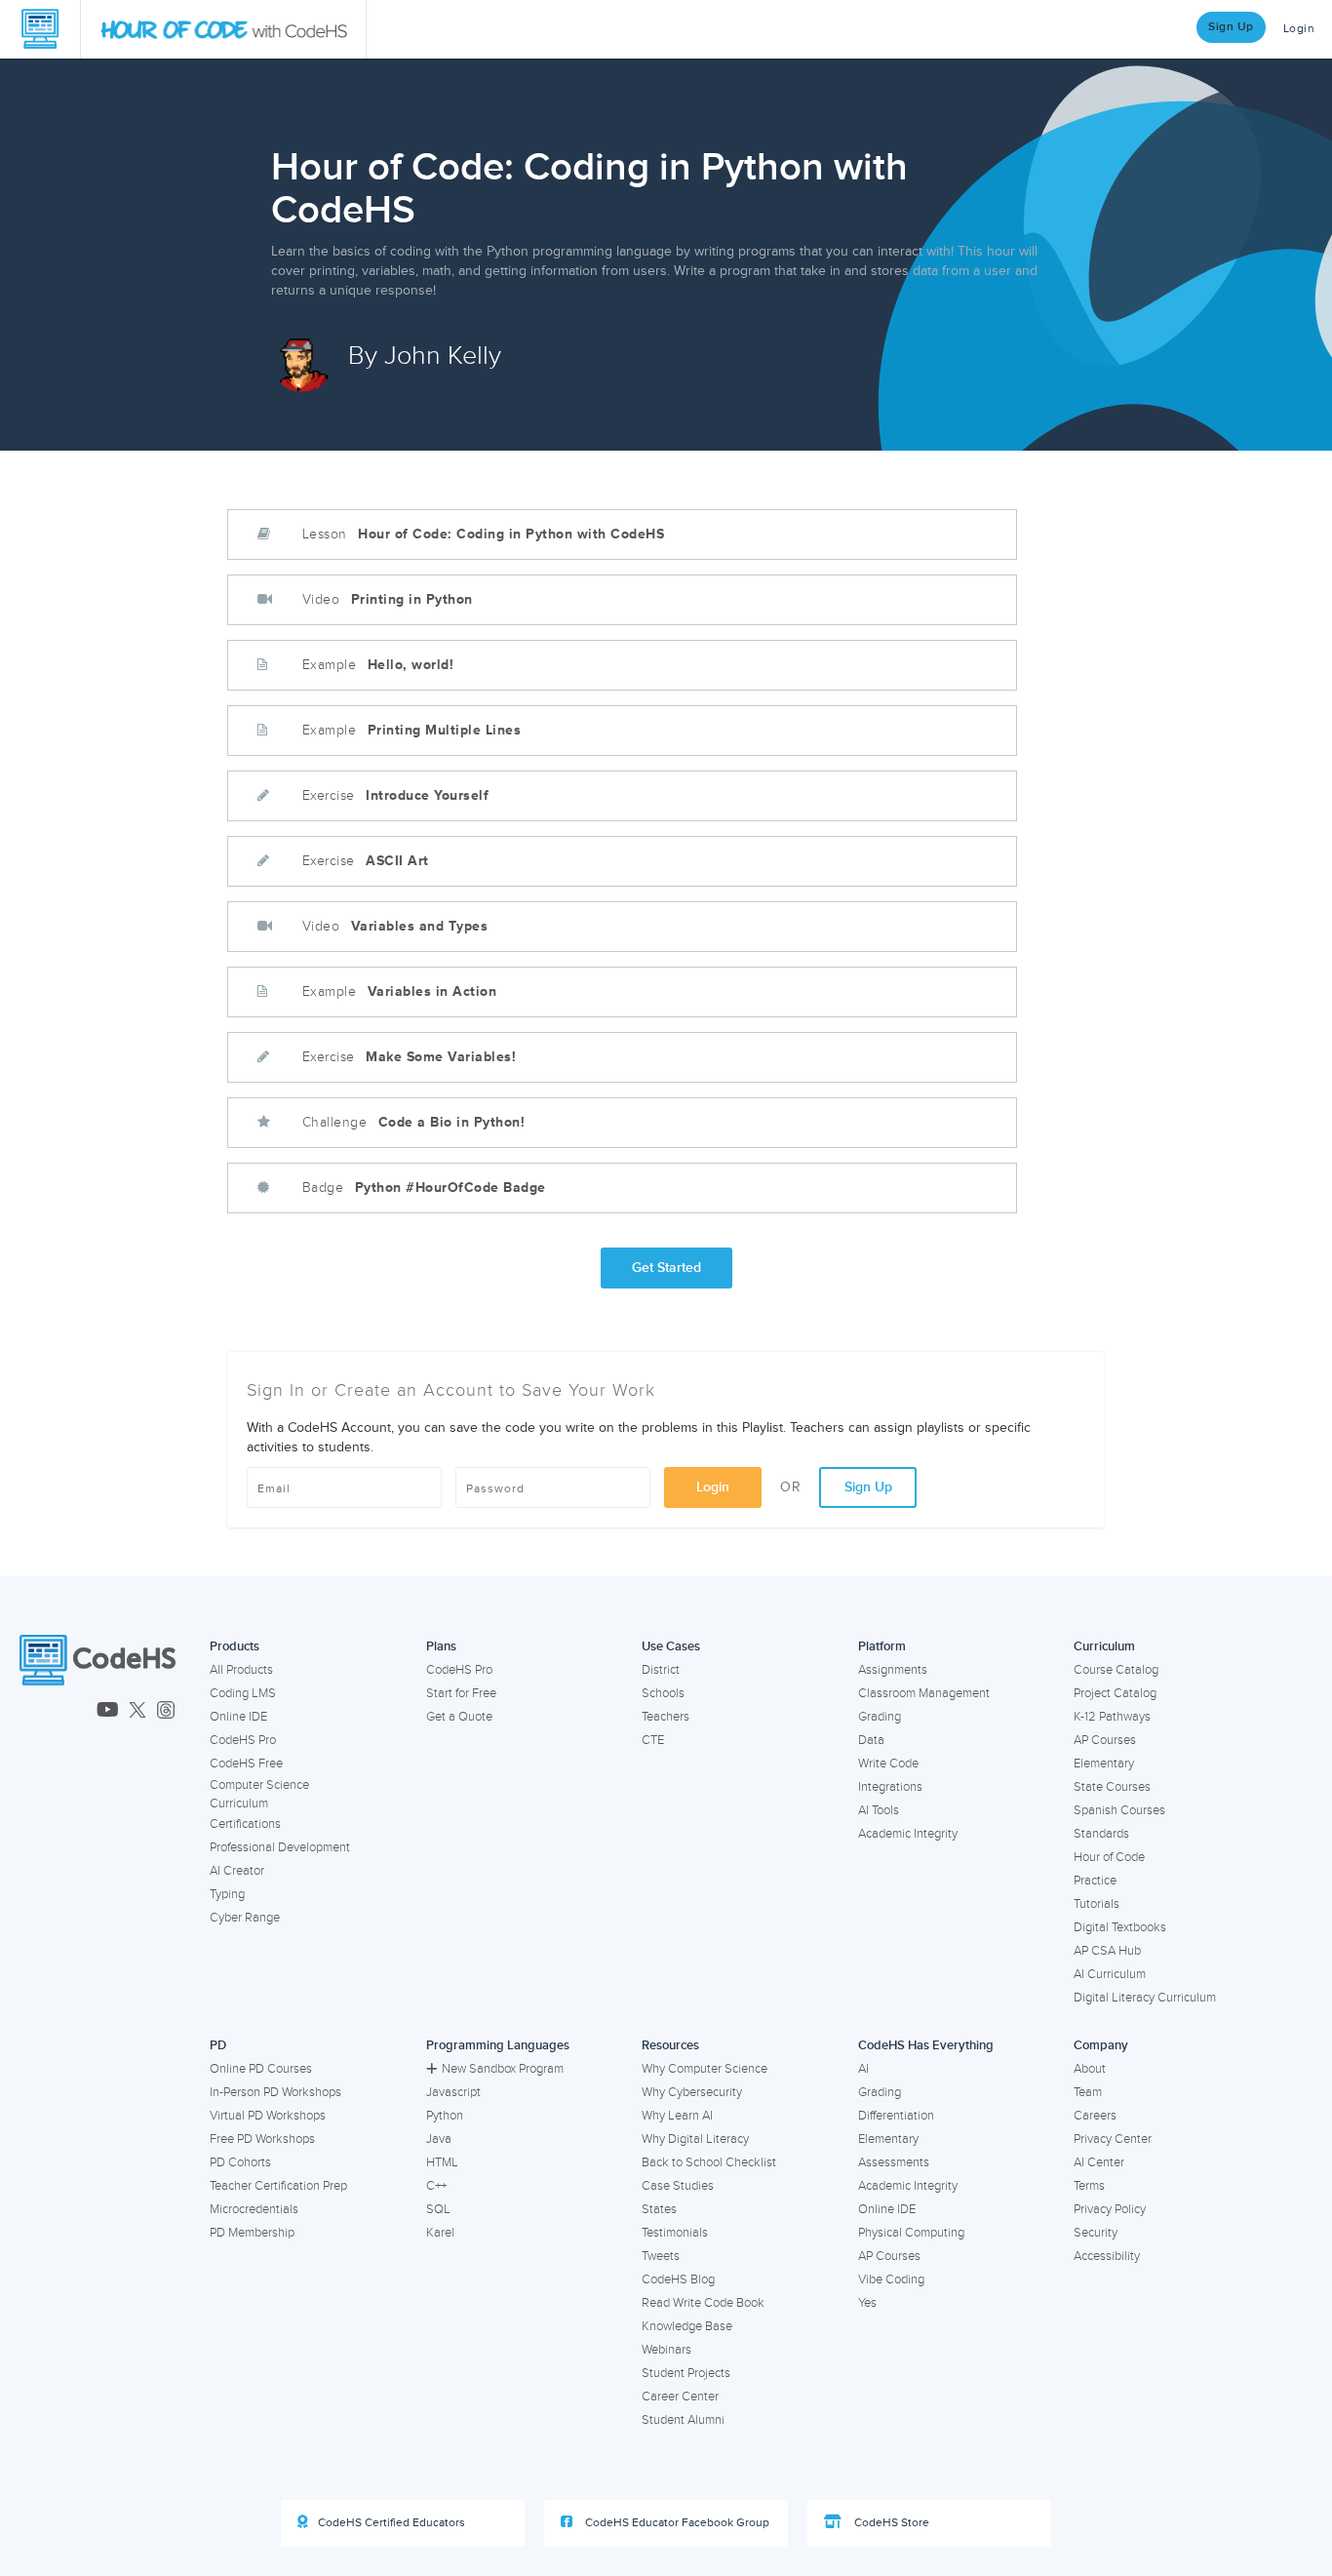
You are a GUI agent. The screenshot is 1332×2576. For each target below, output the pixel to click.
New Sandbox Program (503, 2069)
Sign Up (1231, 27)
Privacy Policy (1110, 2209)
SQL (438, 2209)
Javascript (453, 2092)
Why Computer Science (705, 2069)
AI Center (1099, 2162)
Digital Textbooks (1120, 1927)
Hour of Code (1109, 1857)
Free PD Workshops (262, 2139)
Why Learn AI (677, 2116)
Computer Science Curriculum (259, 1794)
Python (445, 2116)
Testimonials (675, 2233)
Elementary (1104, 1764)
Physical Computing (911, 2233)
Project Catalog (1115, 1693)
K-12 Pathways (1112, 1717)
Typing (227, 1894)
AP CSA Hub (1107, 1951)
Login (713, 1487)
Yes (867, 2303)
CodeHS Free (246, 1764)
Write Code (888, 1764)
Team (1088, 2092)
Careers (1095, 2116)
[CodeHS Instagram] (53, 1711)
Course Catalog (1116, 1670)
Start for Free (461, 1693)
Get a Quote (459, 1717)
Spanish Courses (1119, 1810)
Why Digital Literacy (695, 2139)
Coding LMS (243, 1693)
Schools (663, 1693)
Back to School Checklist (709, 2162)
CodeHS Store (890, 2523)
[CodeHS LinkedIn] (78, 1711)
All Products (241, 1670)
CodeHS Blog (678, 2279)
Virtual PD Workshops (268, 2116)
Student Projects (686, 2373)
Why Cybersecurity (692, 2092)
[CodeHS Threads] (166, 1711)
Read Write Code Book (703, 2303)
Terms (1089, 2186)
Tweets (661, 2256)
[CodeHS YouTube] (108, 1711)
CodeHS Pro (243, 1740)
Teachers (666, 1717)
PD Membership (252, 2233)
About (1090, 2069)
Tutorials (1097, 1904)
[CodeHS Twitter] (137, 1711)
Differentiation (896, 2116)
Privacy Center (1113, 2139)
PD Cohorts (240, 2162)
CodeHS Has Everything (926, 2045)
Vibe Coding (891, 2279)
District (661, 1670)
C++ (436, 2186)
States (659, 2209)
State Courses (1112, 1787)
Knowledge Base (687, 2326)
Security (1096, 2233)
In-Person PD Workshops (275, 2092)
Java (439, 2139)
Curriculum (1104, 1646)
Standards (1101, 1834)
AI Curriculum (1110, 1974)
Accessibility (1107, 2256)
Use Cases (671, 1646)
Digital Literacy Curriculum (1145, 1998)
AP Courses (1105, 1740)
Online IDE (238, 1717)
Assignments (893, 1670)
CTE (653, 1740)
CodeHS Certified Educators (392, 2523)
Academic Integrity (908, 1834)
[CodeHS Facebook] (28, 1711)
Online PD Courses (261, 2069)
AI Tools (879, 1810)
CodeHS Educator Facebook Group (676, 2523)
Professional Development (280, 1847)
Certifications (245, 1824)
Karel (440, 2233)
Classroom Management (924, 1693)
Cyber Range (245, 1918)
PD (218, 2045)
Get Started (666, 1268)
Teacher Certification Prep (278, 2186)
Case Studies (678, 2186)
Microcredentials (254, 2209)
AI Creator (237, 1871)
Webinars (666, 2350)
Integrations (890, 1787)
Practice (1095, 1881)
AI (863, 2069)
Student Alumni (683, 2420)
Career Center (680, 2397)
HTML (442, 2162)
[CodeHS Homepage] (40, 29)
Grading (880, 1717)
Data (871, 1740)
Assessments (894, 2162)
